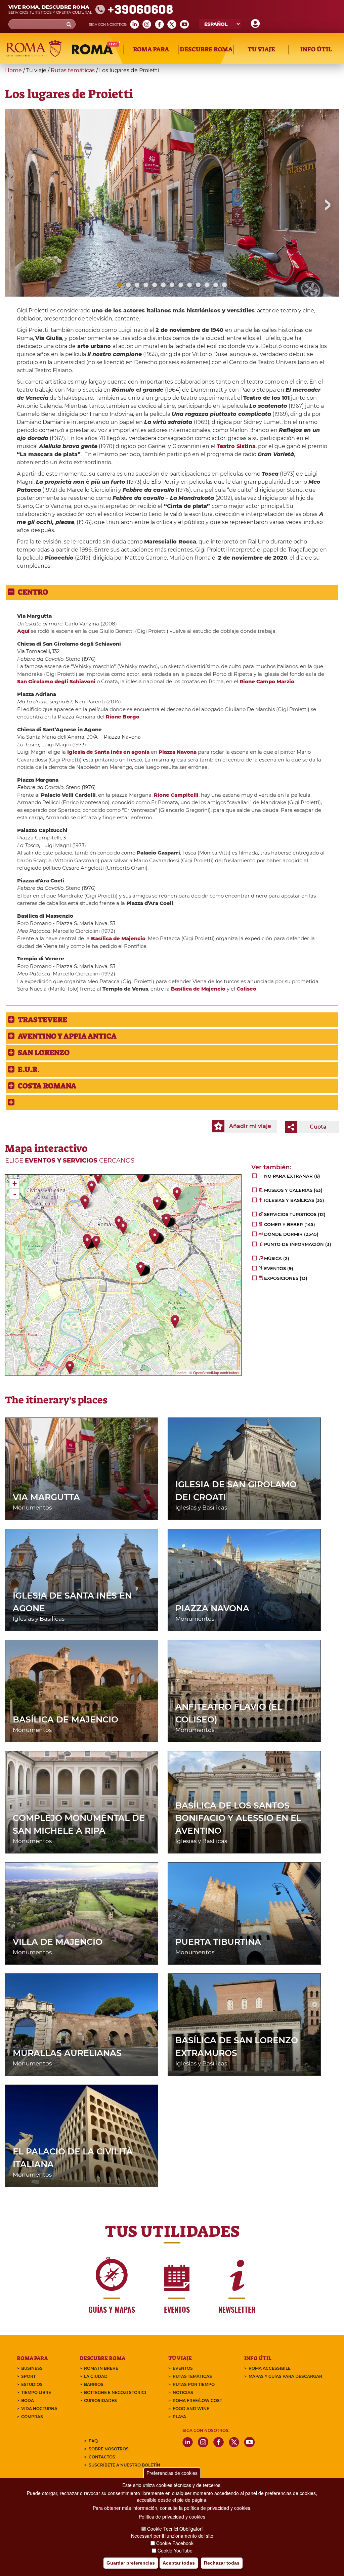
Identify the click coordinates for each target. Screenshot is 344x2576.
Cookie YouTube (175, 2550)
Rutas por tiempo (194, 2384)
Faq (93, 2441)
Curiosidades (100, 2400)
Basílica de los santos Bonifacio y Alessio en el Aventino (238, 1818)
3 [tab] (137, 285)
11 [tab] (207, 285)
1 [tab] (120, 285)
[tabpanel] (172, 203)
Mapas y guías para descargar (285, 2376)
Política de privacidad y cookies (172, 2517)
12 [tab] (216, 285)
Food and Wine (191, 2409)
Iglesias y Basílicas (201, 1508)
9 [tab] (189, 285)
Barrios (94, 2384)
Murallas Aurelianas (67, 2053)
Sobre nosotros (109, 2449)
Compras (32, 2417)
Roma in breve (101, 2368)
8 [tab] (181, 285)
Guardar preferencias (131, 2563)
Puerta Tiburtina (218, 1942)
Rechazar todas (222, 2563)
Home (13, 70)
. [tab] (30, 1069)
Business (32, 2368)
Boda (28, 2400)
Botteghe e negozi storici (115, 2392)
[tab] (172, 592)
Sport (28, 2376)
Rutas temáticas (73, 70)
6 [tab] (163, 285)
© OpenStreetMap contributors (214, 1372)
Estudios (32, 2384)
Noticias (183, 2392)
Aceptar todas (179, 2563)
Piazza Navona (212, 1608)
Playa (179, 2417)
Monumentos (32, 1508)
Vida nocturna (39, 2409)
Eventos (183, 2368)
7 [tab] (172, 285)
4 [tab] (146, 285)
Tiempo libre (36, 2392)
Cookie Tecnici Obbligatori (175, 2529)
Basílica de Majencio (118, 938)
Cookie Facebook (175, 2543)
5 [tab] (155, 285)
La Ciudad (96, 2376)
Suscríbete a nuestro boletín (124, 2465)
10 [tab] (198, 285)
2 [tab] (128, 285)
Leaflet (181, 1372)
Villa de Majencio (58, 1942)
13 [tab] (224, 285)
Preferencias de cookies (172, 2473)
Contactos (102, 2457)
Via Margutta (46, 1497)
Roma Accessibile (270, 2368)
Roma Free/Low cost (197, 2400)
